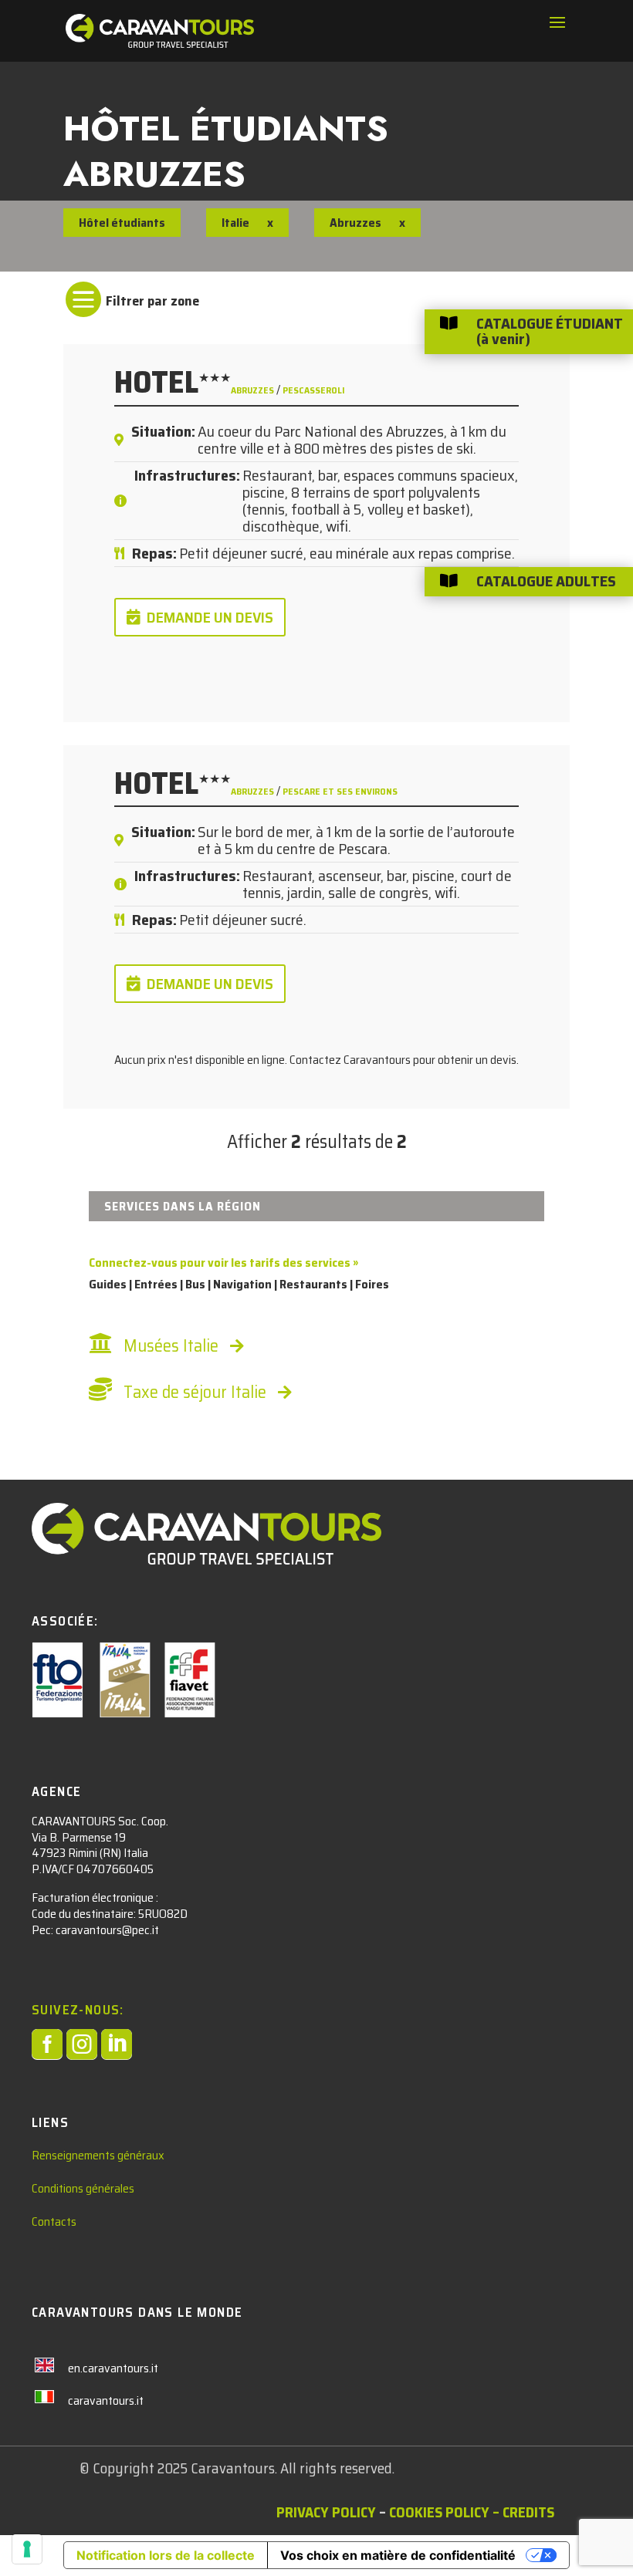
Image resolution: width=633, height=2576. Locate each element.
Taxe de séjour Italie (195, 1392)
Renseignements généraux (98, 2155)
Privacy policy (326, 2512)
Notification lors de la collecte (166, 2555)
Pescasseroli (313, 390)
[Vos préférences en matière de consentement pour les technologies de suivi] (27, 2549)
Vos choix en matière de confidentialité (398, 2555)
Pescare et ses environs (340, 791)
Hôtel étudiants (122, 223)
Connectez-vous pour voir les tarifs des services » (223, 1263)
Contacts (54, 2222)
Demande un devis (210, 617)
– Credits (523, 2512)
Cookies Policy (439, 2512)
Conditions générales (83, 2188)
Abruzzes (254, 390)
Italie (235, 223)
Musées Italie (171, 1346)
